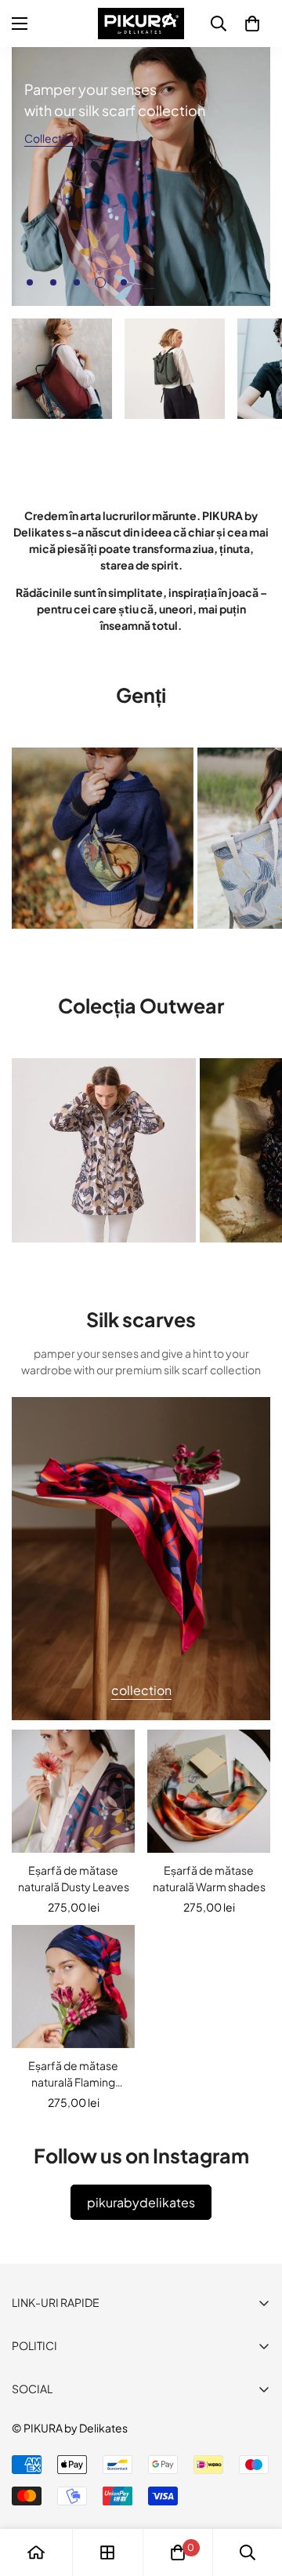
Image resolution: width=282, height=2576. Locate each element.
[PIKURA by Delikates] (141, 24)
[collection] (107, 2552)
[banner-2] (175, 369)
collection (141, 1690)
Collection (51, 138)
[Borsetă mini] (103, 838)
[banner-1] (62, 369)
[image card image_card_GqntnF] (141, 1559)
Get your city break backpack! (62, 447)
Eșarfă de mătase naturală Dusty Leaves (74, 1878)
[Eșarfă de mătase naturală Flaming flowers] (73, 1987)
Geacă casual (56, 1263)
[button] (252, 24)
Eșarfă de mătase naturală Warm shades (209, 1878)
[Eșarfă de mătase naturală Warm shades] (209, 1791)
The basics (151, 439)
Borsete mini (53, 949)
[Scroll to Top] (254, 2493)
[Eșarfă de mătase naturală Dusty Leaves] (73, 1791)
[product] (36, 2552)
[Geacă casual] (104, 1150)
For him (259, 440)
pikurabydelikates (141, 2202)
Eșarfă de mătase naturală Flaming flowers (73, 2074)
